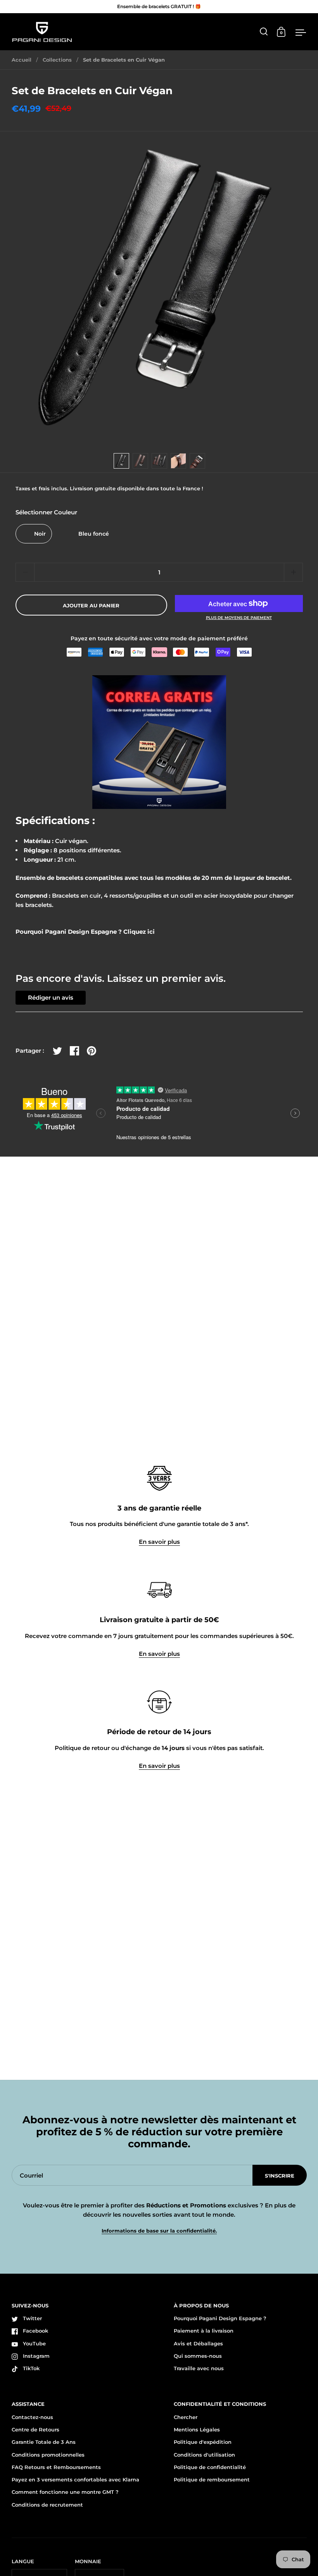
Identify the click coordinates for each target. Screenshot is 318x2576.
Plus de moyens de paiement (239, 618)
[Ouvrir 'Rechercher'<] (264, 32)
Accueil (22, 60)
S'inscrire (280, 2176)
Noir (40, 534)
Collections (57, 60)
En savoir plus (159, 1542)
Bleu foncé (94, 534)
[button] (293, 572)
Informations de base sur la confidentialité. (159, 2231)
